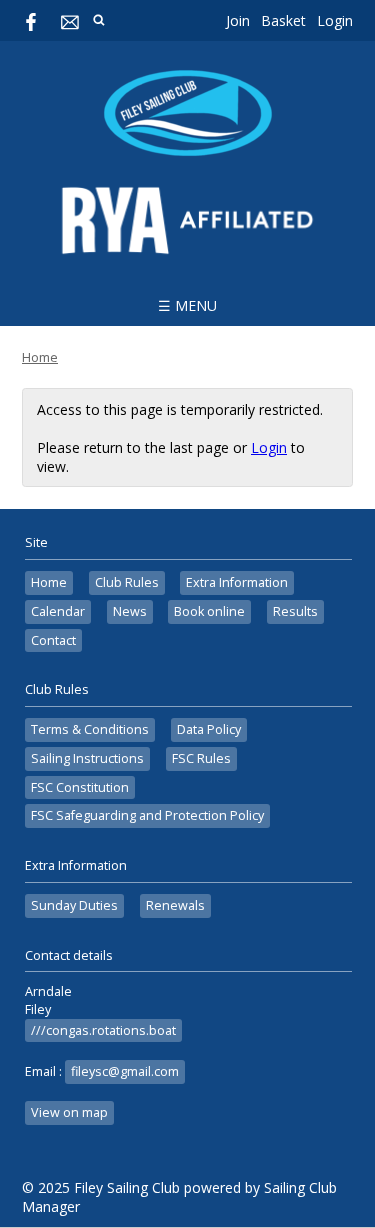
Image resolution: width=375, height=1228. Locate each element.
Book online (209, 611)
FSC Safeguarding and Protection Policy (147, 815)
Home (40, 357)
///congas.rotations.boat (103, 1030)
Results (295, 611)
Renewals (175, 905)
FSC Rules (201, 758)
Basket (283, 20)
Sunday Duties (74, 905)
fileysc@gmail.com (125, 1071)
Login (335, 20)
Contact (53, 640)
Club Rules (127, 582)
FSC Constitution (80, 787)
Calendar (58, 611)
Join (238, 20)
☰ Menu (187, 305)
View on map (69, 1112)
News (130, 611)
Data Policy (209, 729)
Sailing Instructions (87, 758)
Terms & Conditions (90, 729)
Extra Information (237, 582)
